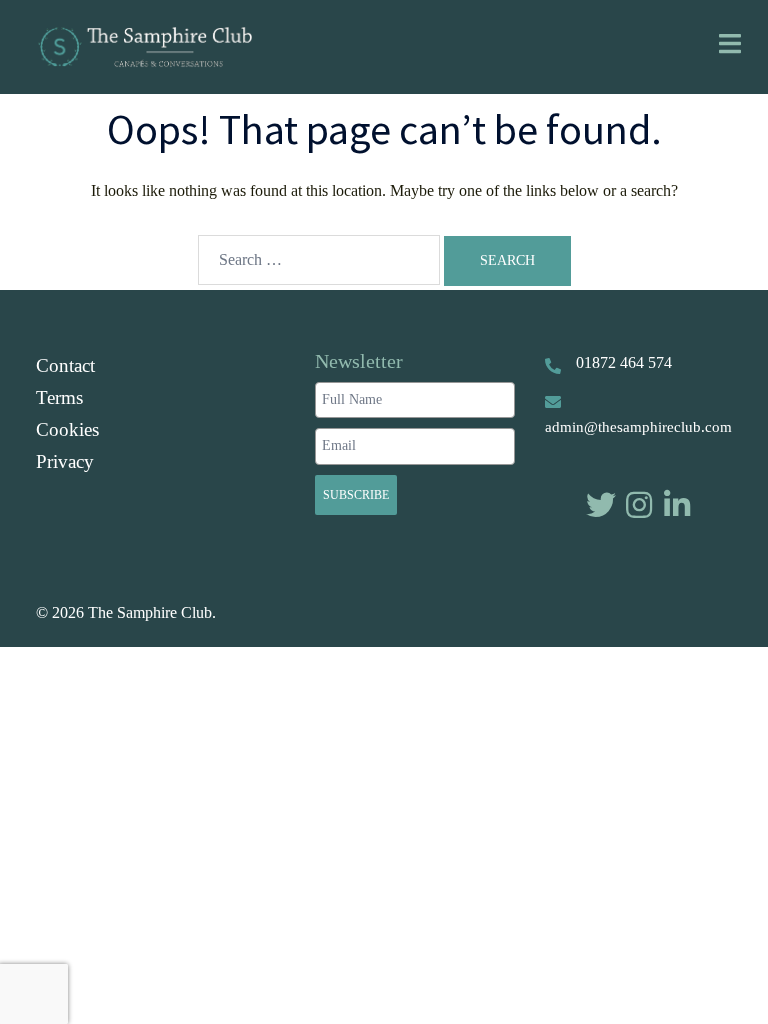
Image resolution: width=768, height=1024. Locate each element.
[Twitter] (601, 505)
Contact (65, 365)
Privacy (65, 461)
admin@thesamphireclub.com (638, 427)
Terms (59, 397)
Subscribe (356, 495)
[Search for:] (319, 260)
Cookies (67, 429)
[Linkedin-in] (677, 505)
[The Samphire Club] (144, 44)
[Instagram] (639, 505)
